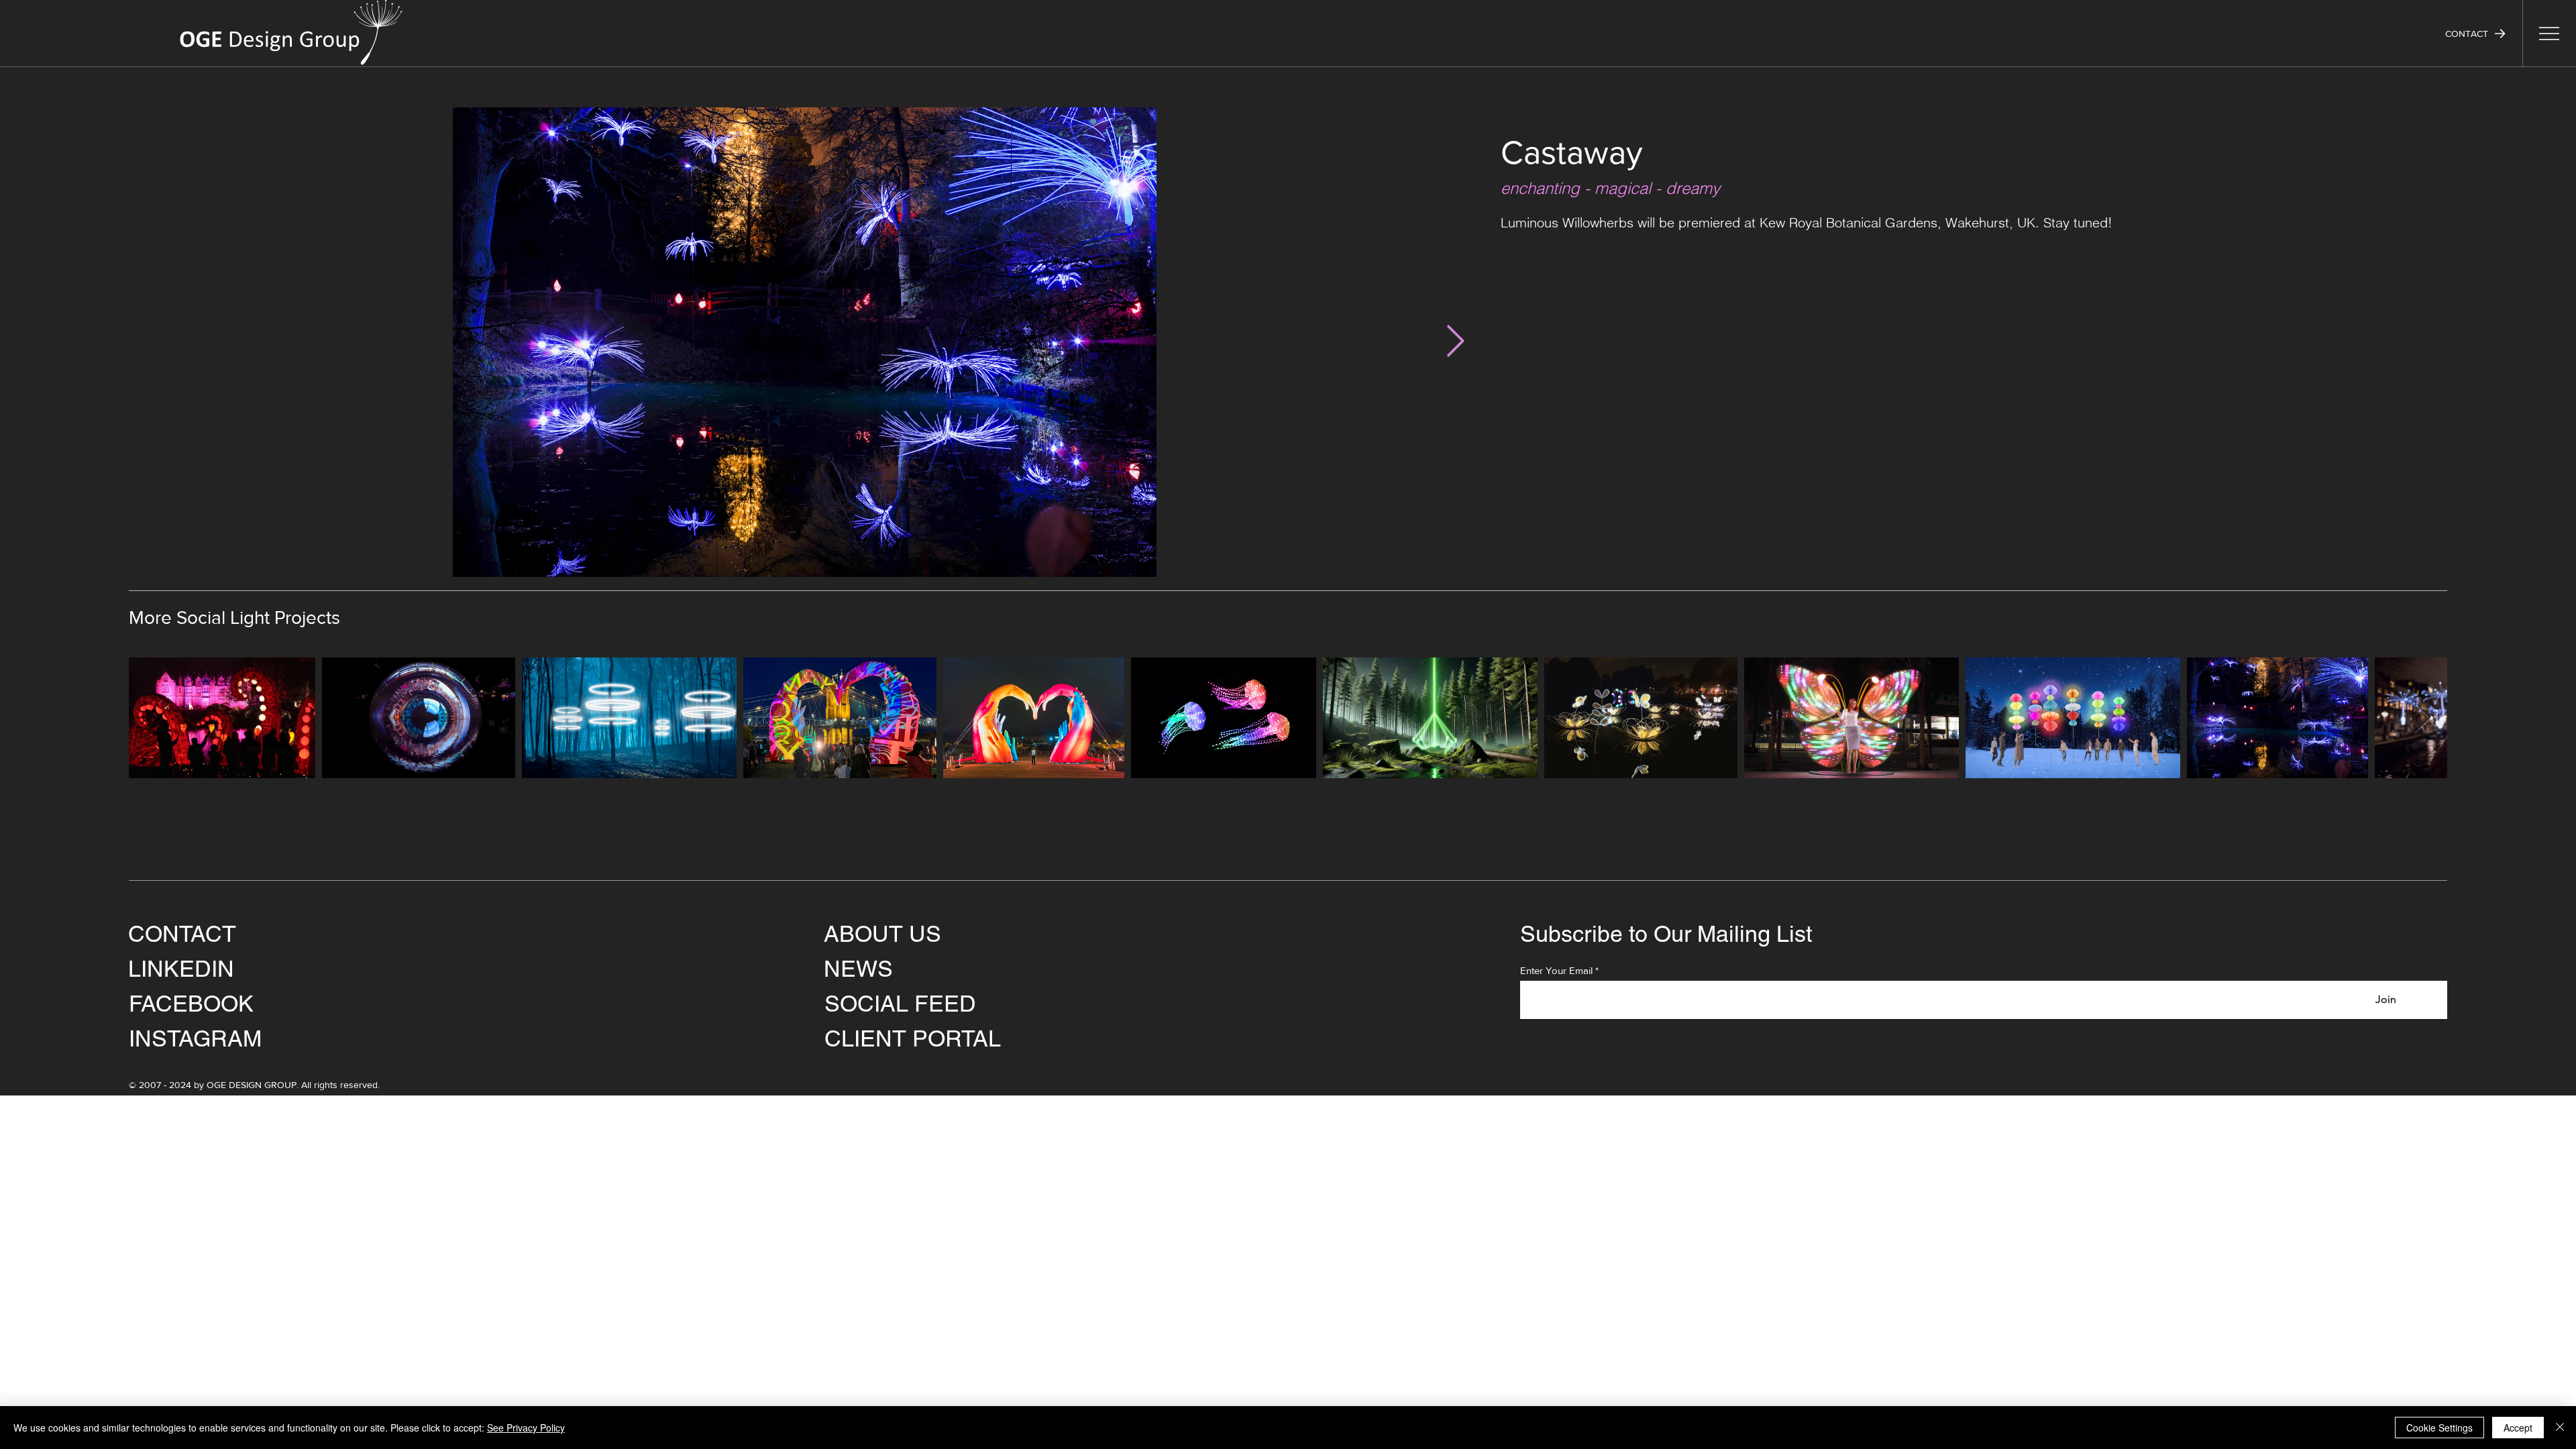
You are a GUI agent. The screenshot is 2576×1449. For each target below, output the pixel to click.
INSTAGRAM (195, 1038)
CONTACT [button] (182, 934)
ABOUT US (882, 934)
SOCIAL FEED (900, 1004)
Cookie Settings (2439, 1428)
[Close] (2560, 1428)
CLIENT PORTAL (913, 1038)
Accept (2518, 1428)
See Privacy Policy (526, 1428)
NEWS (858, 969)
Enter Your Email (1556, 970)
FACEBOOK (191, 1004)
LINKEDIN (181, 969)
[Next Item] (1455, 342)
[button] (2475, 34)
